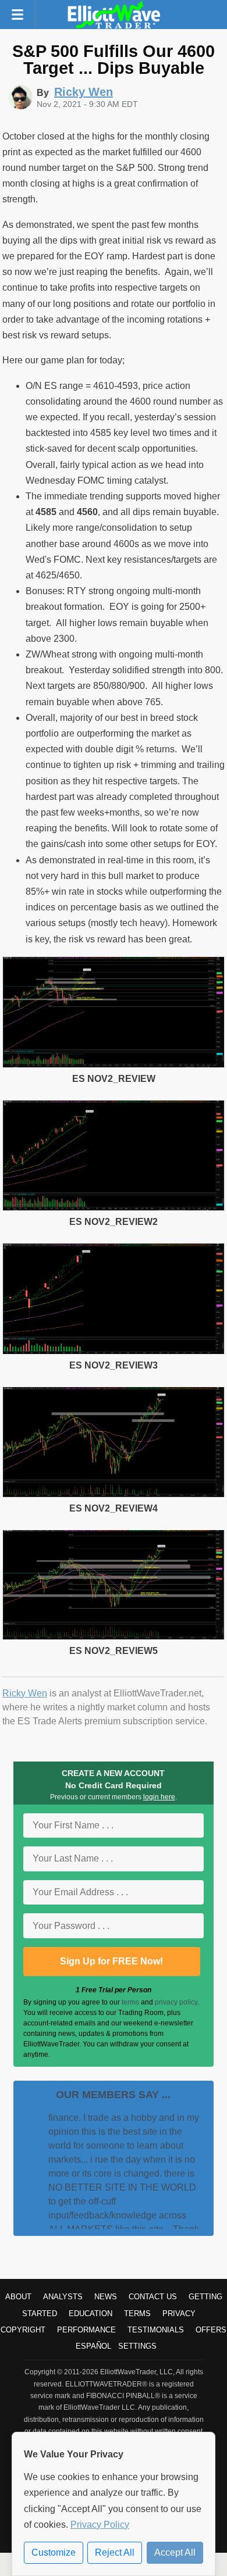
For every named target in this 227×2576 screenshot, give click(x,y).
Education (91, 2314)
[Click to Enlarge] (114, 1065)
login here (159, 1797)
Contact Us (153, 2297)
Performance (86, 2330)
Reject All (115, 2552)
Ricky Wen (25, 1693)
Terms (137, 2314)
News (106, 2297)
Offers (211, 2330)
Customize (54, 2552)
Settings (137, 2346)
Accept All (175, 2552)
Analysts (63, 2297)
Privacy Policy (100, 2525)
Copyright (23, 2330)
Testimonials (156, 2330)
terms (130, 2002)
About (18, 2297)
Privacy (179, 2314)
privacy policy (176, 2002)
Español (93, 2346)
